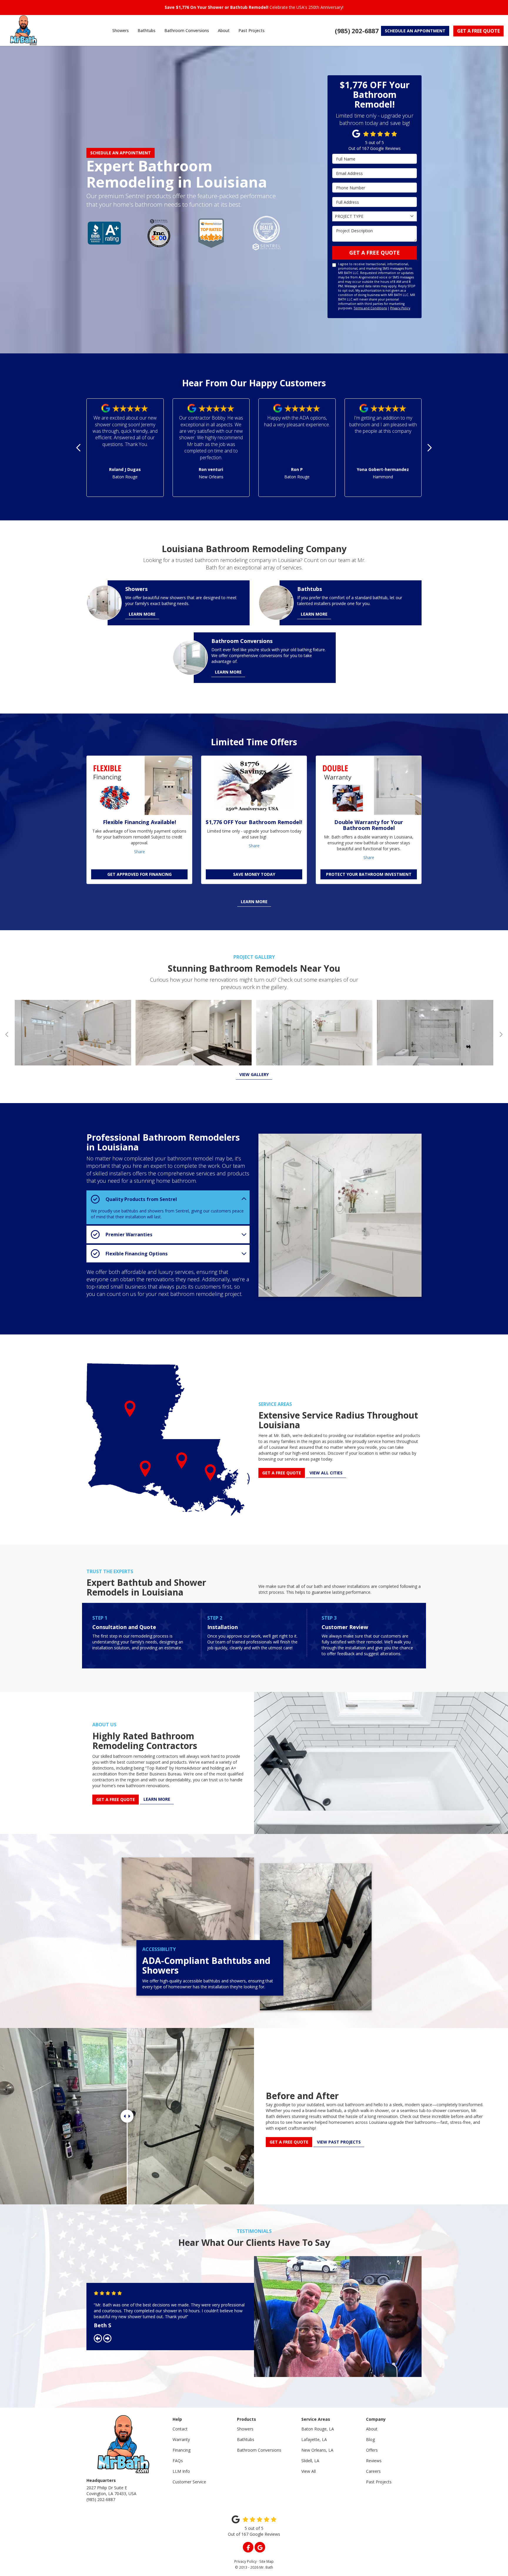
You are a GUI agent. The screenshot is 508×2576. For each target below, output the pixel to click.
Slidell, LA (310, 2461)
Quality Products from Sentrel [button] (141, 1199)
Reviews (374, 2461)
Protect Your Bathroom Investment (369, 874)
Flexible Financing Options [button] (137, 1253)
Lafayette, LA (314, 2439)
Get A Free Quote (289, 2142)
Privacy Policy (400, 308)
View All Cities (326, 1473)
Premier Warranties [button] (129, 1234)
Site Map (266, 2561)
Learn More (254, 902)
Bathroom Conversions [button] (187, 30)
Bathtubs (246, 2439)
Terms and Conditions (370, 308)
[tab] (168, 1199)
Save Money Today (254, 874)
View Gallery (254, 1074)
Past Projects (379, 2482)
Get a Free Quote (375, 253)
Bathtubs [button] (147, 30)
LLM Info (181, 2471)
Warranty (181, 2439)
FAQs (178, 2461)
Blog (370, 2439)
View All (309, 2471)
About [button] (224, 30)
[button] (79, 448)
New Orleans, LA (317, 2450)
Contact (180, 2429)
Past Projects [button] (252, 30)
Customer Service (189, 2482)
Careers (373, 2471)
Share (139, 852)
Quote (478, 31)
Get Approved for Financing (139, 874)
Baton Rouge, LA (318, 2429)
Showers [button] (121, 30)
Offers (372, 2450)
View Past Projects (339, 2142)
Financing (182, 2450)
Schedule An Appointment (121, 153)
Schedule (415, 31)
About (372, 2429)
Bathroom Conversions (259, 2450)
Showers (245, 2429)
